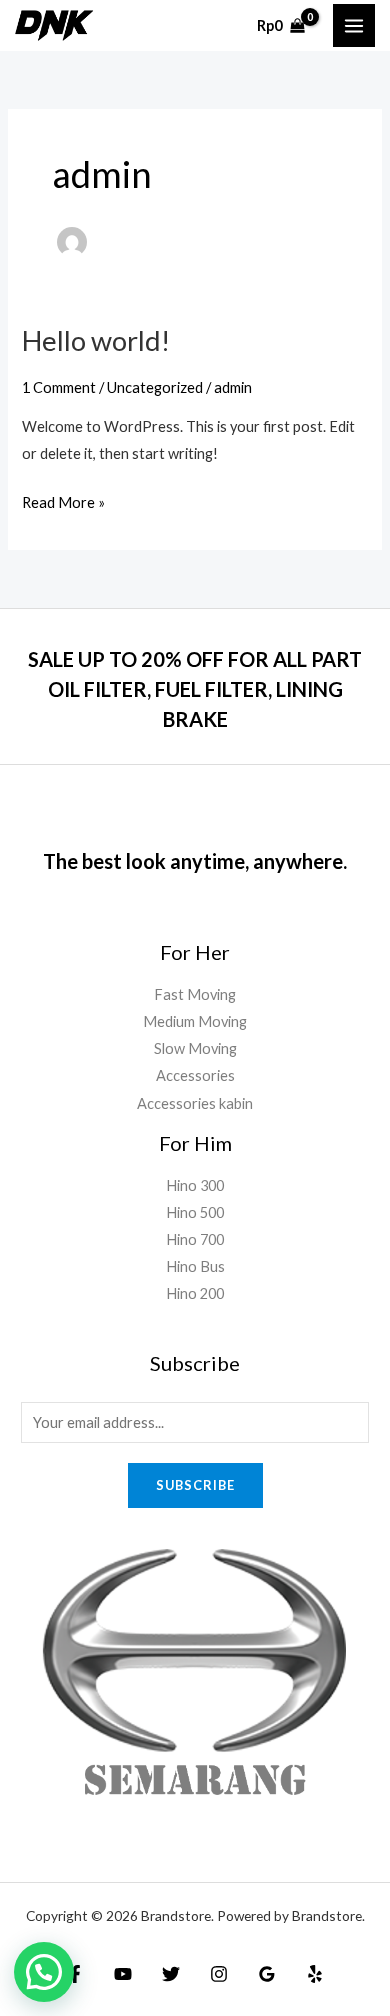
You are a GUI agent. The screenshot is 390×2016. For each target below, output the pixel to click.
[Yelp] (315, 1974)
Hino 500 (195, 1212)
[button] (44, 1972)
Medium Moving (195, 1021)
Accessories (195, 1075)
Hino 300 (195, 1185)
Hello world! (96, 340)
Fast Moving (195, 994)
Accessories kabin (195, 1103)
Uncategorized (155, 387)
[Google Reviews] (267, 1974)
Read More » (63, 500)
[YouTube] (123, 1974)
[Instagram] (219, 1974)
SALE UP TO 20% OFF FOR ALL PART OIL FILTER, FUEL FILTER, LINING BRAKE (195, 689)
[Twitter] (171, 1974)
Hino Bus (195, 1266)
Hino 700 (195, 1239)
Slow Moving (195, 1048)
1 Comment (59, 387)
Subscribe (195, 1485)
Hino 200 (195, 1293)
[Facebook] (75, 1974)
